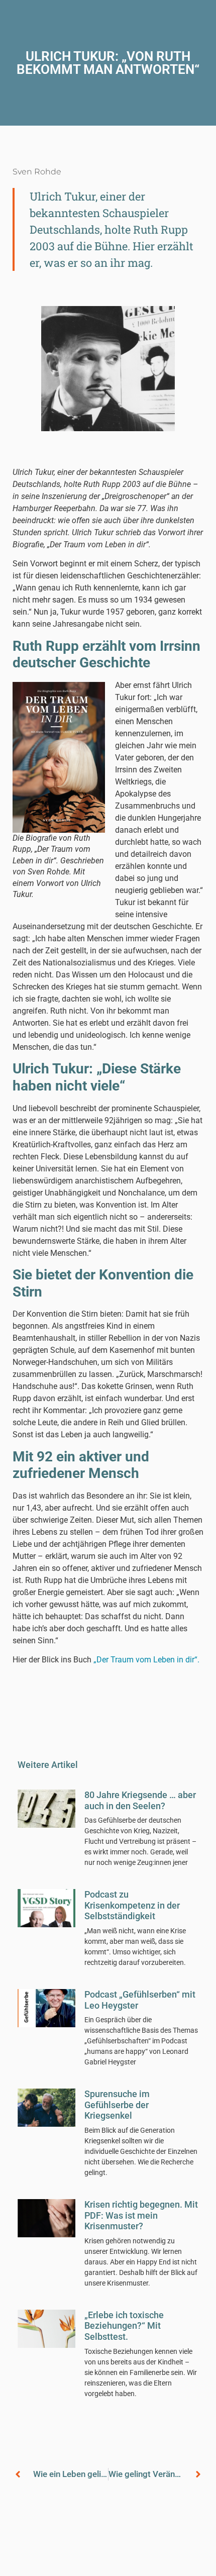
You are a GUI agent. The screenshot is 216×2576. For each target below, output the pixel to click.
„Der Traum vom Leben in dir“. (146, 1660)
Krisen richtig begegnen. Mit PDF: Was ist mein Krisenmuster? (141, 2215)
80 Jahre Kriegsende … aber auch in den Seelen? (140, 1800)
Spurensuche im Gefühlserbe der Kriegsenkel (117, 2105)
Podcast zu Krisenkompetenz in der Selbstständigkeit (132, 1905)
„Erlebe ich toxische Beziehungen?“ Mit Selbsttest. (124, 2326)
